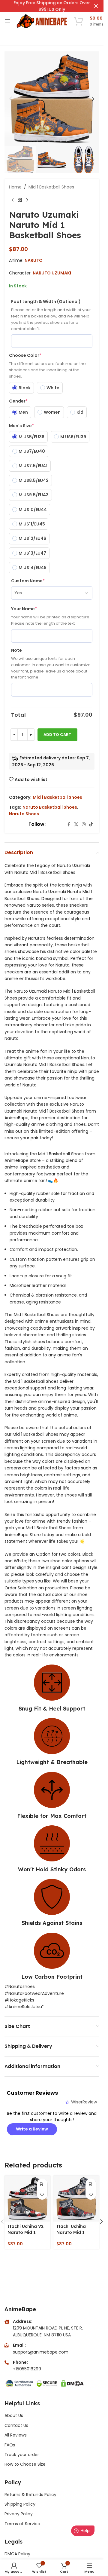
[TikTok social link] (91, 824)
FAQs (10, 2445)
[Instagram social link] (84, 824)
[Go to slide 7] (49, 140)
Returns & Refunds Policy (31, 2495)
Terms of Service (22, 2524)
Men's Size (21, 426)
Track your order (22, 2455)
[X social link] (76, 824)
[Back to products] (20, 200)
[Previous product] (13, 200)
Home (15, 187)
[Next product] (27, 200)
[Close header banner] (96, 6)
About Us (14, 2415)
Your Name (24, 609)
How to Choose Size (25, 2464)
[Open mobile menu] (7, 21)
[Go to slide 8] (55, 140)
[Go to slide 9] (61, 140)
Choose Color (25, 355)
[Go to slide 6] (43, 140)
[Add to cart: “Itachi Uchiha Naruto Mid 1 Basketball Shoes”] (91, 2184)
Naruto (34, 260)
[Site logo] (42, 21)
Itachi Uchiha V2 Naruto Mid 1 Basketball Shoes (27, 2232)
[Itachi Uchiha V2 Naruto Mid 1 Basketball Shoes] (27, 2199)
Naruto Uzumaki (52, 273)
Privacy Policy (19, 2514)
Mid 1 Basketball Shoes (51, 187)
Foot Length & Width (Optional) (46, 302)
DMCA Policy (17, 2554)
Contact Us (16, 2425)
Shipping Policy (20, 2504)
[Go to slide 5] (37, 140)
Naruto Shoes (24, 814)
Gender (18, 401)
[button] (10, 99)
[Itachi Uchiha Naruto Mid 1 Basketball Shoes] (76, 2199)
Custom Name (28, 581)
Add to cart (57, 735)
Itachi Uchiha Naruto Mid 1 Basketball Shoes (76, 2232)
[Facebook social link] (69, 824)
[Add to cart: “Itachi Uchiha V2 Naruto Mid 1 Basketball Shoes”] (42, 2184)
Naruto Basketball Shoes (50, 807)
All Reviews (16, 2435)
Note (16, 650)
